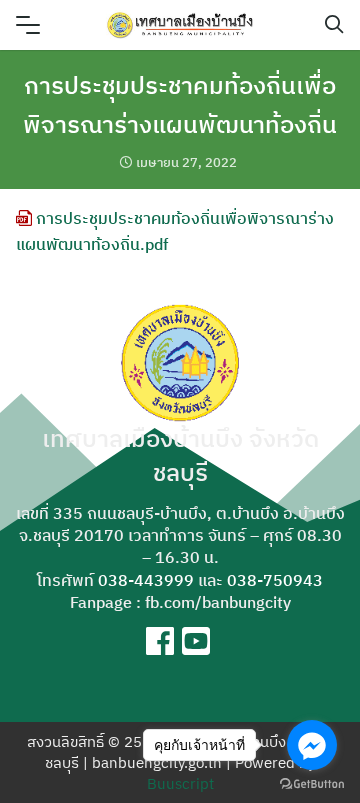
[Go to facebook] (312, 745)
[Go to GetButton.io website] (312, 783)
